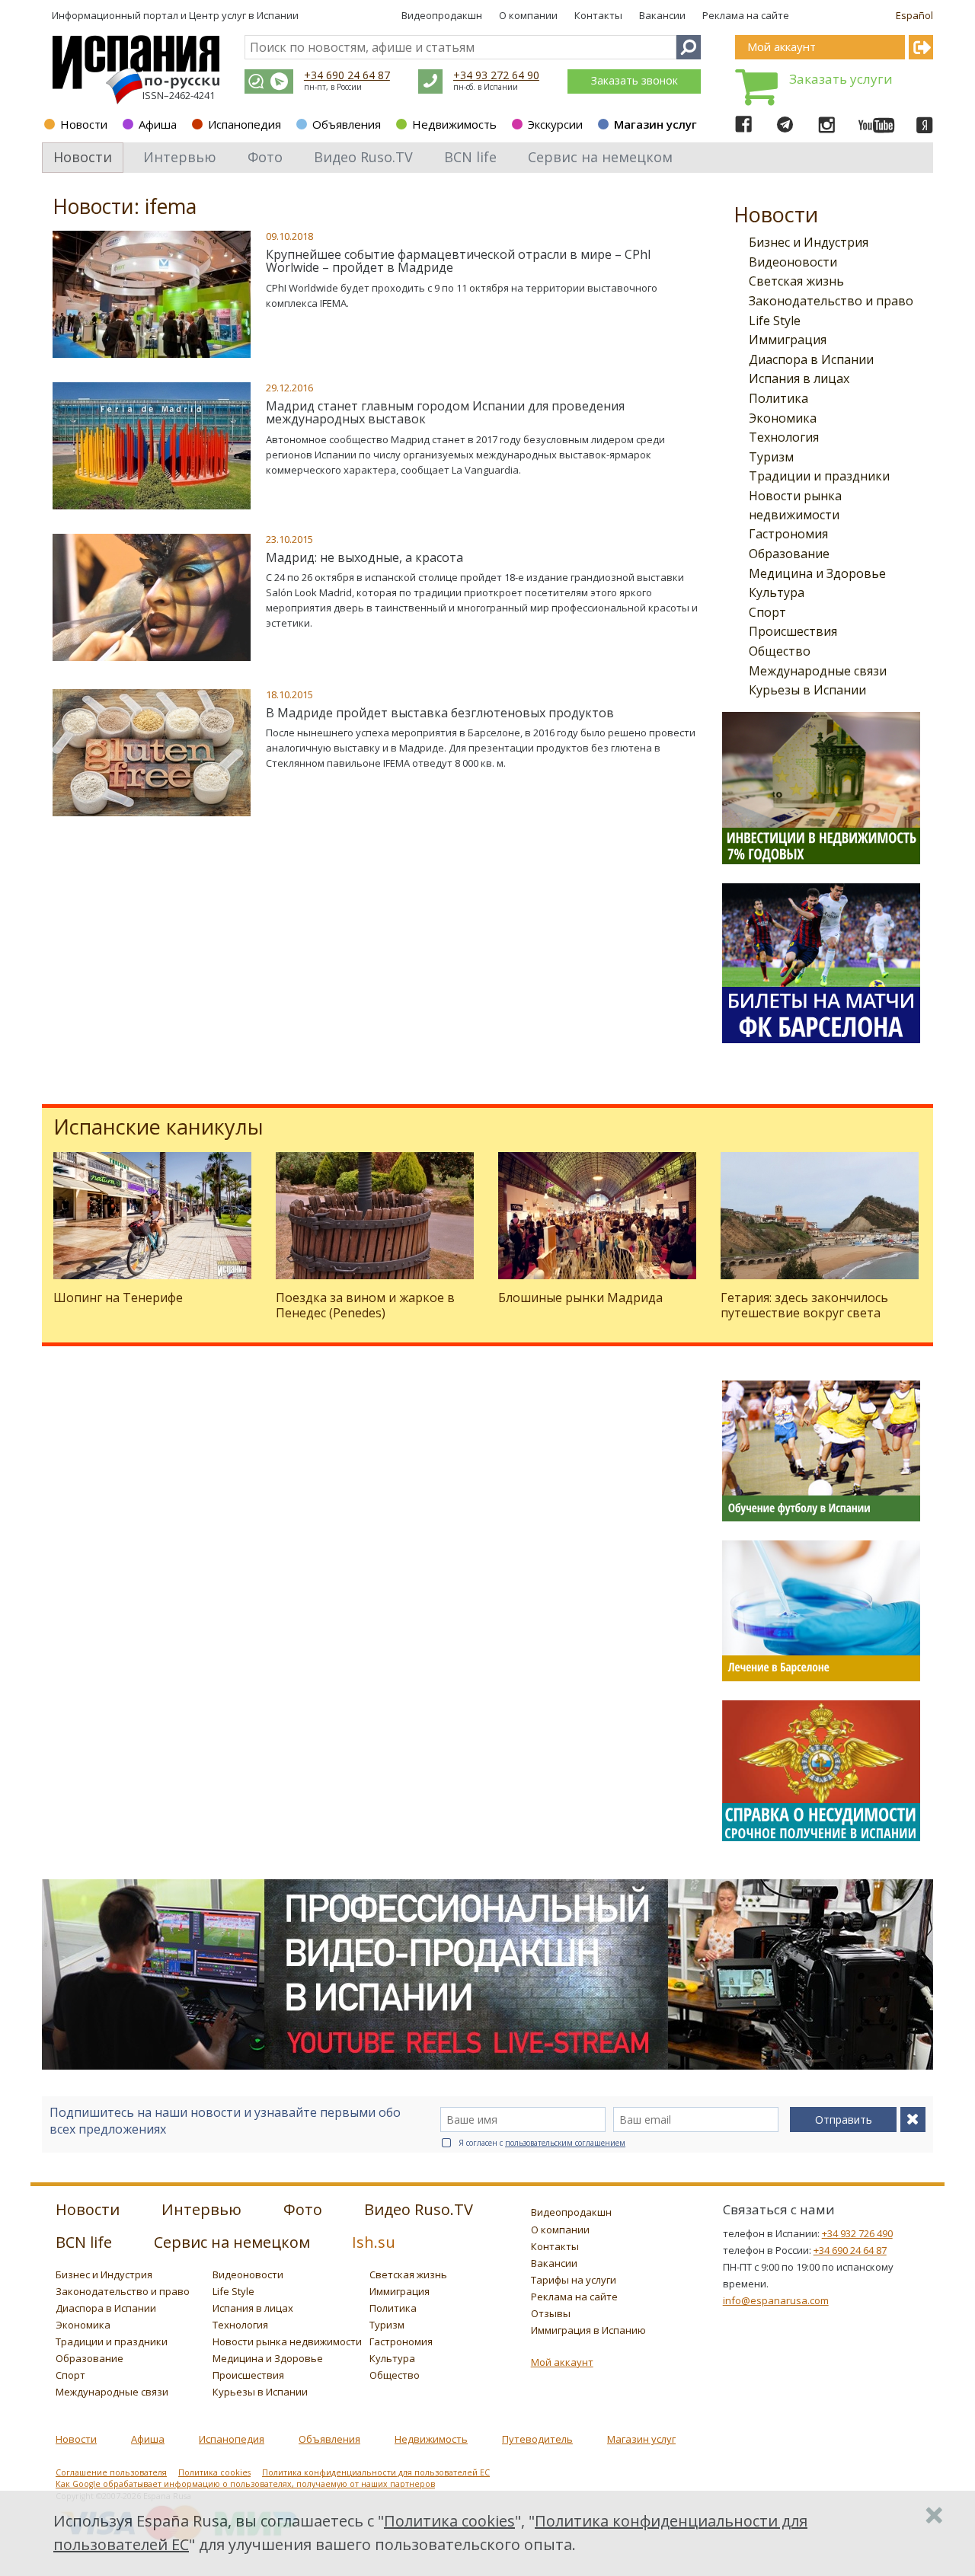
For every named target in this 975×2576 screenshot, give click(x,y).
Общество (780, 651)
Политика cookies (214, 2472)
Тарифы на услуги (574, 2280)
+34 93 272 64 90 (496, 75)
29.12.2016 (289, 388)
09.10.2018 (289, 236)
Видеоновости (793, 262)
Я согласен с (542, 2143)
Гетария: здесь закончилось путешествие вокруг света (804, 1305)
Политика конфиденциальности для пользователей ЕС (376, 2472)
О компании (528, 15)
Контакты (598, 15)
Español (914, 15)
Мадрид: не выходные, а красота (364, 557)
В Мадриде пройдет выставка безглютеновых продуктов (440, 713)
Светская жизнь (796, 281)
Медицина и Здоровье (817, 573)
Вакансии (662, 15)
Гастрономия (788, 534)
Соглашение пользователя (111, 2472)
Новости (84, 124)
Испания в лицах (799, 378)
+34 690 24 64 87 (347, 75)
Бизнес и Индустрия (809, 242)
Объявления (347, 124)
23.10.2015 (289, 539)
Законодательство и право (831, 301)
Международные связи (818, 671)
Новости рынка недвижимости (287, 2341)
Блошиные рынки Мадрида (580, 1298)
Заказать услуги (841, 79)
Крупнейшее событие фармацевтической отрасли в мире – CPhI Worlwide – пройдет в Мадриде (459, 261)
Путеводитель (537, 2439)
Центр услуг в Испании (244, 15)
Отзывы (551, 2313)
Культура (777, 592)
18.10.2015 (289, 694)
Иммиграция (788, 340)
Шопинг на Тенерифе (118, 1298)
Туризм (771, 457)
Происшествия (793, 631)
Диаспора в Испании (811, 359)
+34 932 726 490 (857, 2233)
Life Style (775, 321)
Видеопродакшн (442, 15)
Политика (778, 398)
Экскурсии (555, 124)
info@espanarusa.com (776, 2300)
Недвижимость (454, 124)
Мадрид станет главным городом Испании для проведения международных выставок (445, 413)
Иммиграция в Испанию (588, 2330)
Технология (784, 437)
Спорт (767, 612)
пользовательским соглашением (565, 2143)
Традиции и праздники (819, 476)
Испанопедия (245, 124)
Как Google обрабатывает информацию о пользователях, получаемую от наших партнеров (245, 2484)
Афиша (158, 124)
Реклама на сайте (746, 15)
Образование (789, 554)
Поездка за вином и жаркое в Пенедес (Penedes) (365, 1305)
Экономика (783, 418)
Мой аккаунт (562, 2362)
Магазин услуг (655, 124)
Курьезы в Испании (807, 690)
